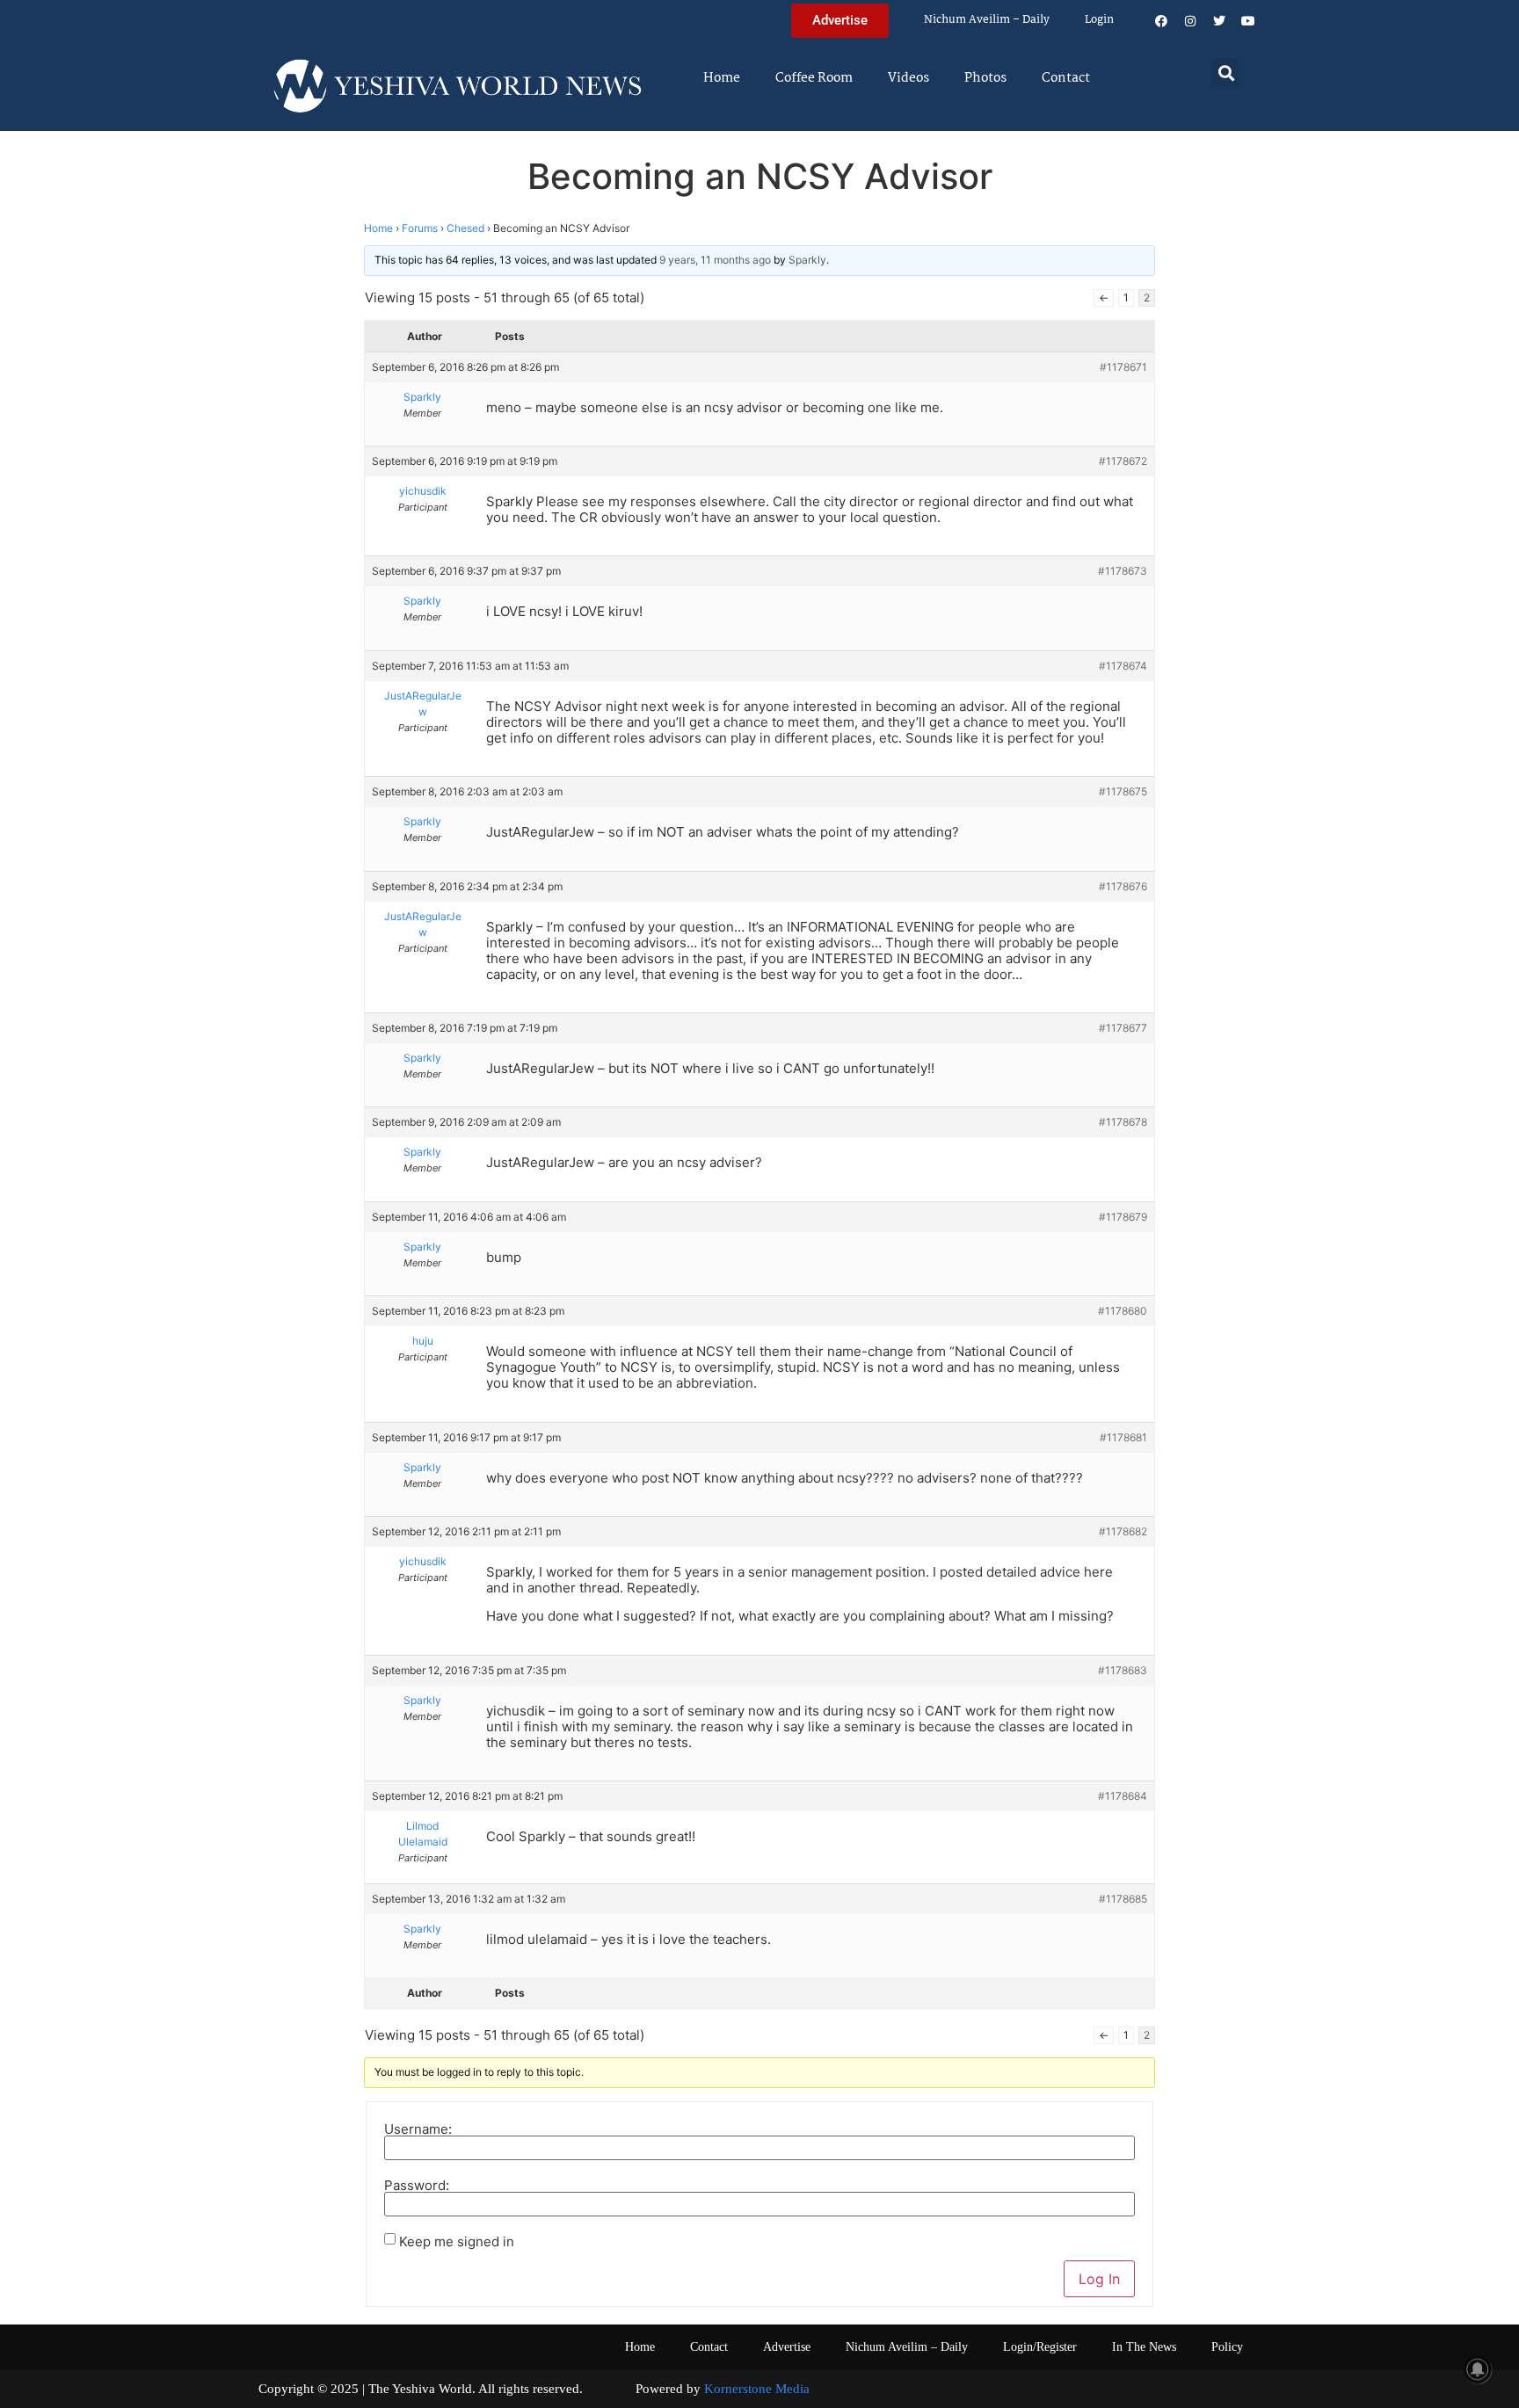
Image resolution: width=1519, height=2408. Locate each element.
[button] (1227, 73)
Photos (985, 78)
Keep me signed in (457, 2241)
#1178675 (1123, 791)
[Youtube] (1248, 21)
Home (722, 78)
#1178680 (1123, 1311)
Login (1099, 20)
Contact (1066, 78)
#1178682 (1123, 1531)
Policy (1227, 2347)
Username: (418, 2129)
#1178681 (1123, 1437)
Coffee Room (814, 78)
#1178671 (1123, 367)
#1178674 (1123, 666)
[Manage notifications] (1478, 2369)
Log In (1099, 2279)
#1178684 (1123, 1796)
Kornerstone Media (757, 2389)
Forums (420, 228)
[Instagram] (1190, 21)
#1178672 (1123, 461)
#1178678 (1123, 1122)
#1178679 (1123, 1217)
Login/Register (1040, 2347)
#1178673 (1123, 571)
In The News (1144, 2347)
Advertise (787, 2347)
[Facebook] (1161, 21)
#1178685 (1123, 1899)
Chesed (465, 228)
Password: (417, 2185)
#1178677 (1123, 1028)
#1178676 (1123, 886)
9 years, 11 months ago (715, 260)
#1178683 (1123, 1670)
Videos (908, 78)
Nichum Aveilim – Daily (987, 20)
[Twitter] (1219, 21)
